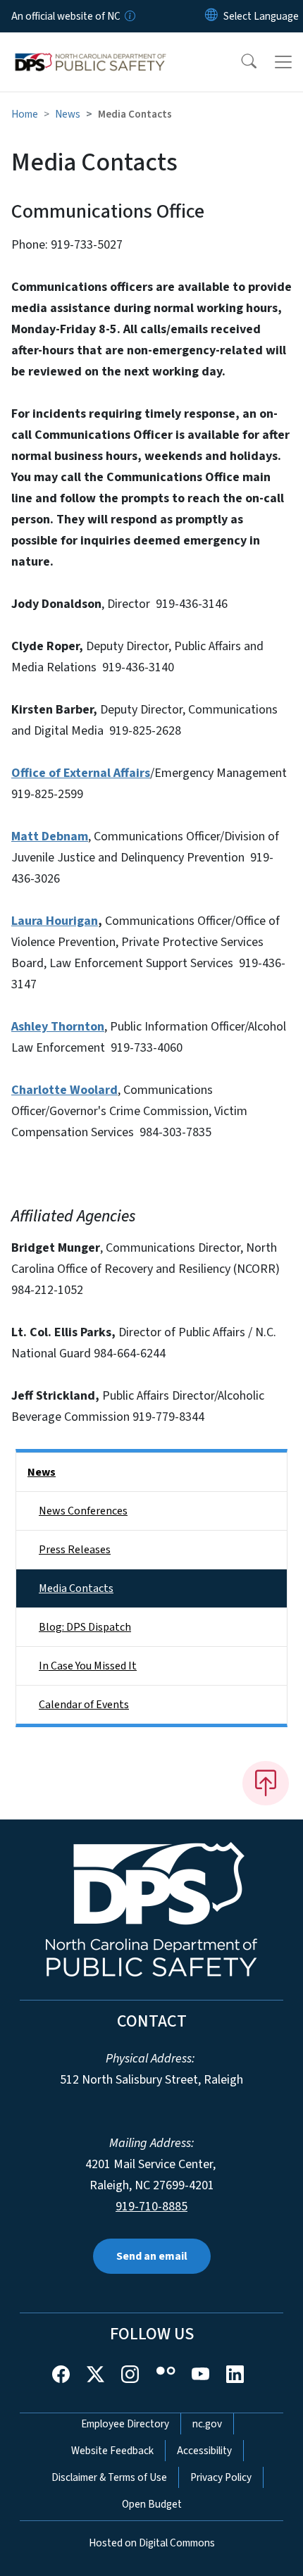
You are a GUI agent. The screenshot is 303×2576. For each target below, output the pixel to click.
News (68, 114)
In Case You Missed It (88, 1666)
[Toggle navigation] (283, 62)
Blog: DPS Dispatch (85, 1627)
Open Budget (152, 2504)
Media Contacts (76, 1588)
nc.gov (207, 2424)
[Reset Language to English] (211, 16)
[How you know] (129, 16)
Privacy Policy (221, 2477)
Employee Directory (125, 2424)
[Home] (91, 49)
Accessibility (204, 2451)
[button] (240, 62)
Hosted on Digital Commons (152, 2543)
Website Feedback (112, 2451)
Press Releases (75, 1550)
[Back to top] (266, 1783)
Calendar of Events (84, 1705)
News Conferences (83, 1511)
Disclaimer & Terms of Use (109, 2477)
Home (25, 114)
